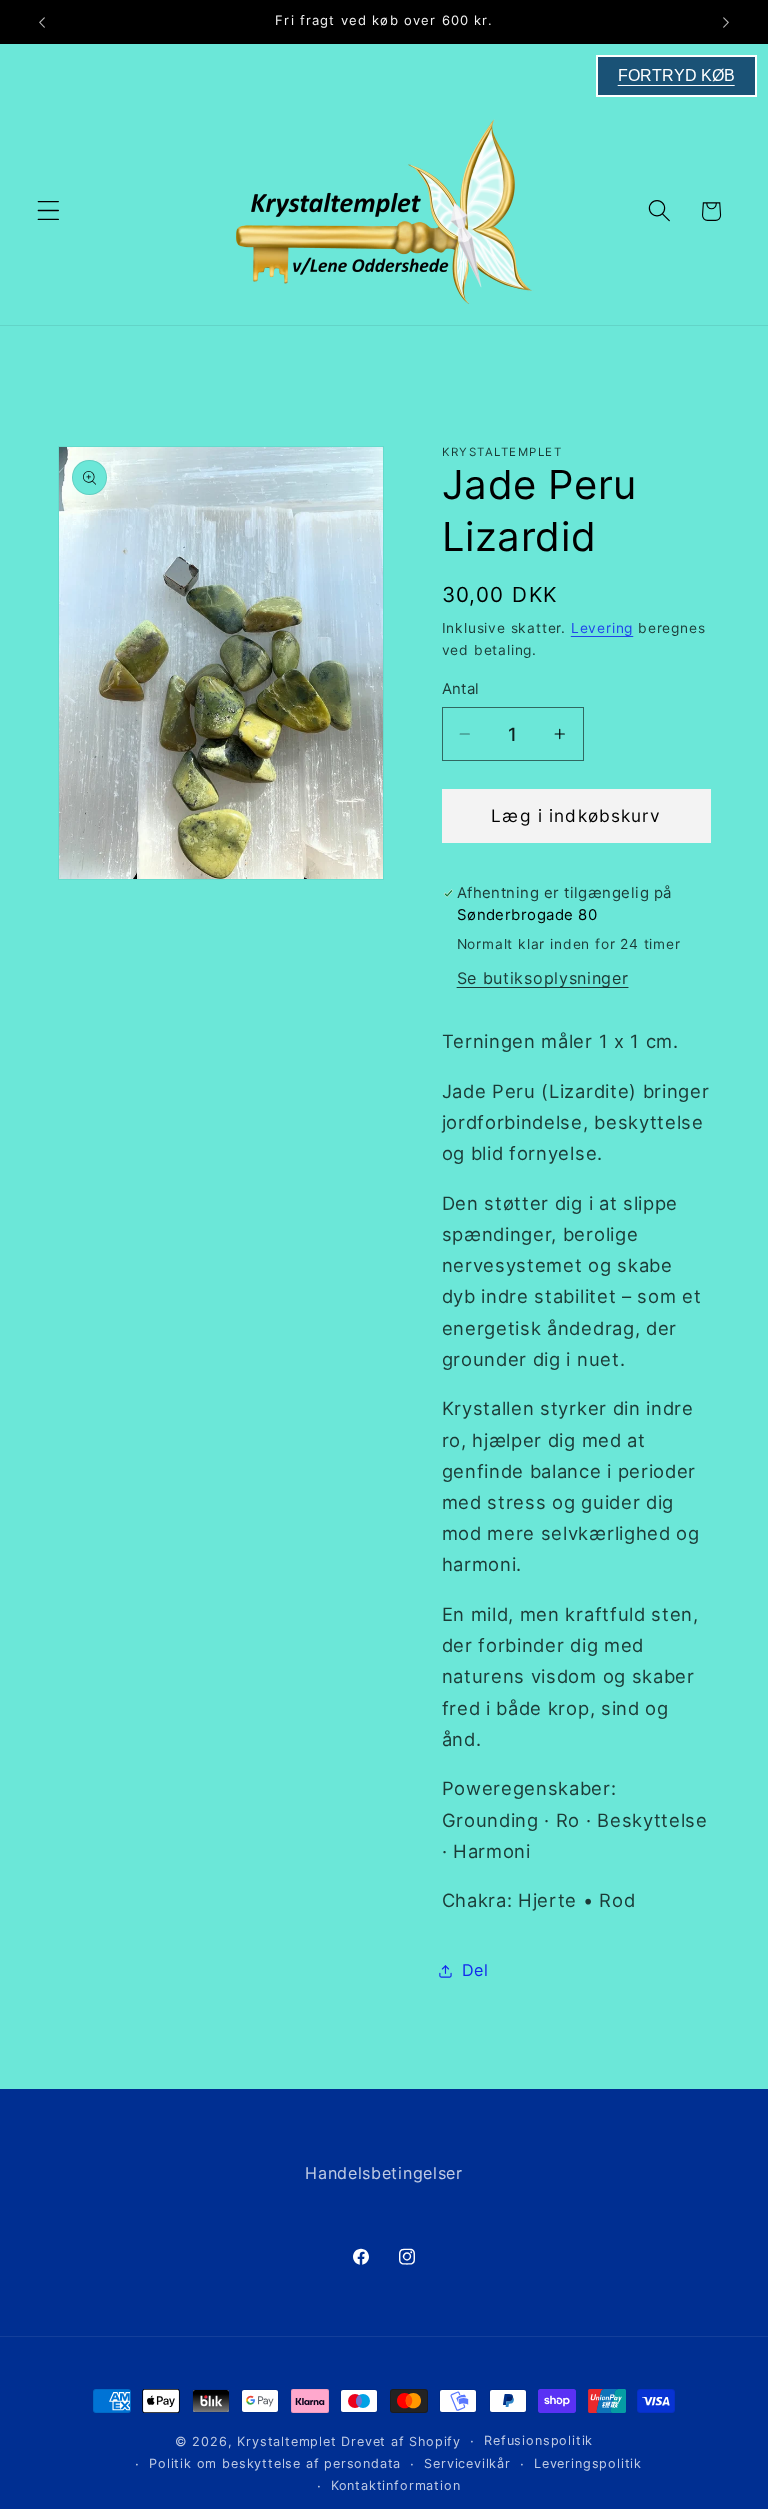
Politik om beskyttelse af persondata (275, 2463)
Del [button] (475, 1970)
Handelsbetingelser (383, 2173)
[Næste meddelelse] (726, 22)
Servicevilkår (467, 2463)
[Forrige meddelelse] (42, 22)
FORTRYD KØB (676, 75)
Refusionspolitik (538, 2440)
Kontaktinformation (396, 2485)
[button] (48, 211)
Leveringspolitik (588, 2463)
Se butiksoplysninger (543, 978)
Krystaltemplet (286, 2441)
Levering (602, 628)
